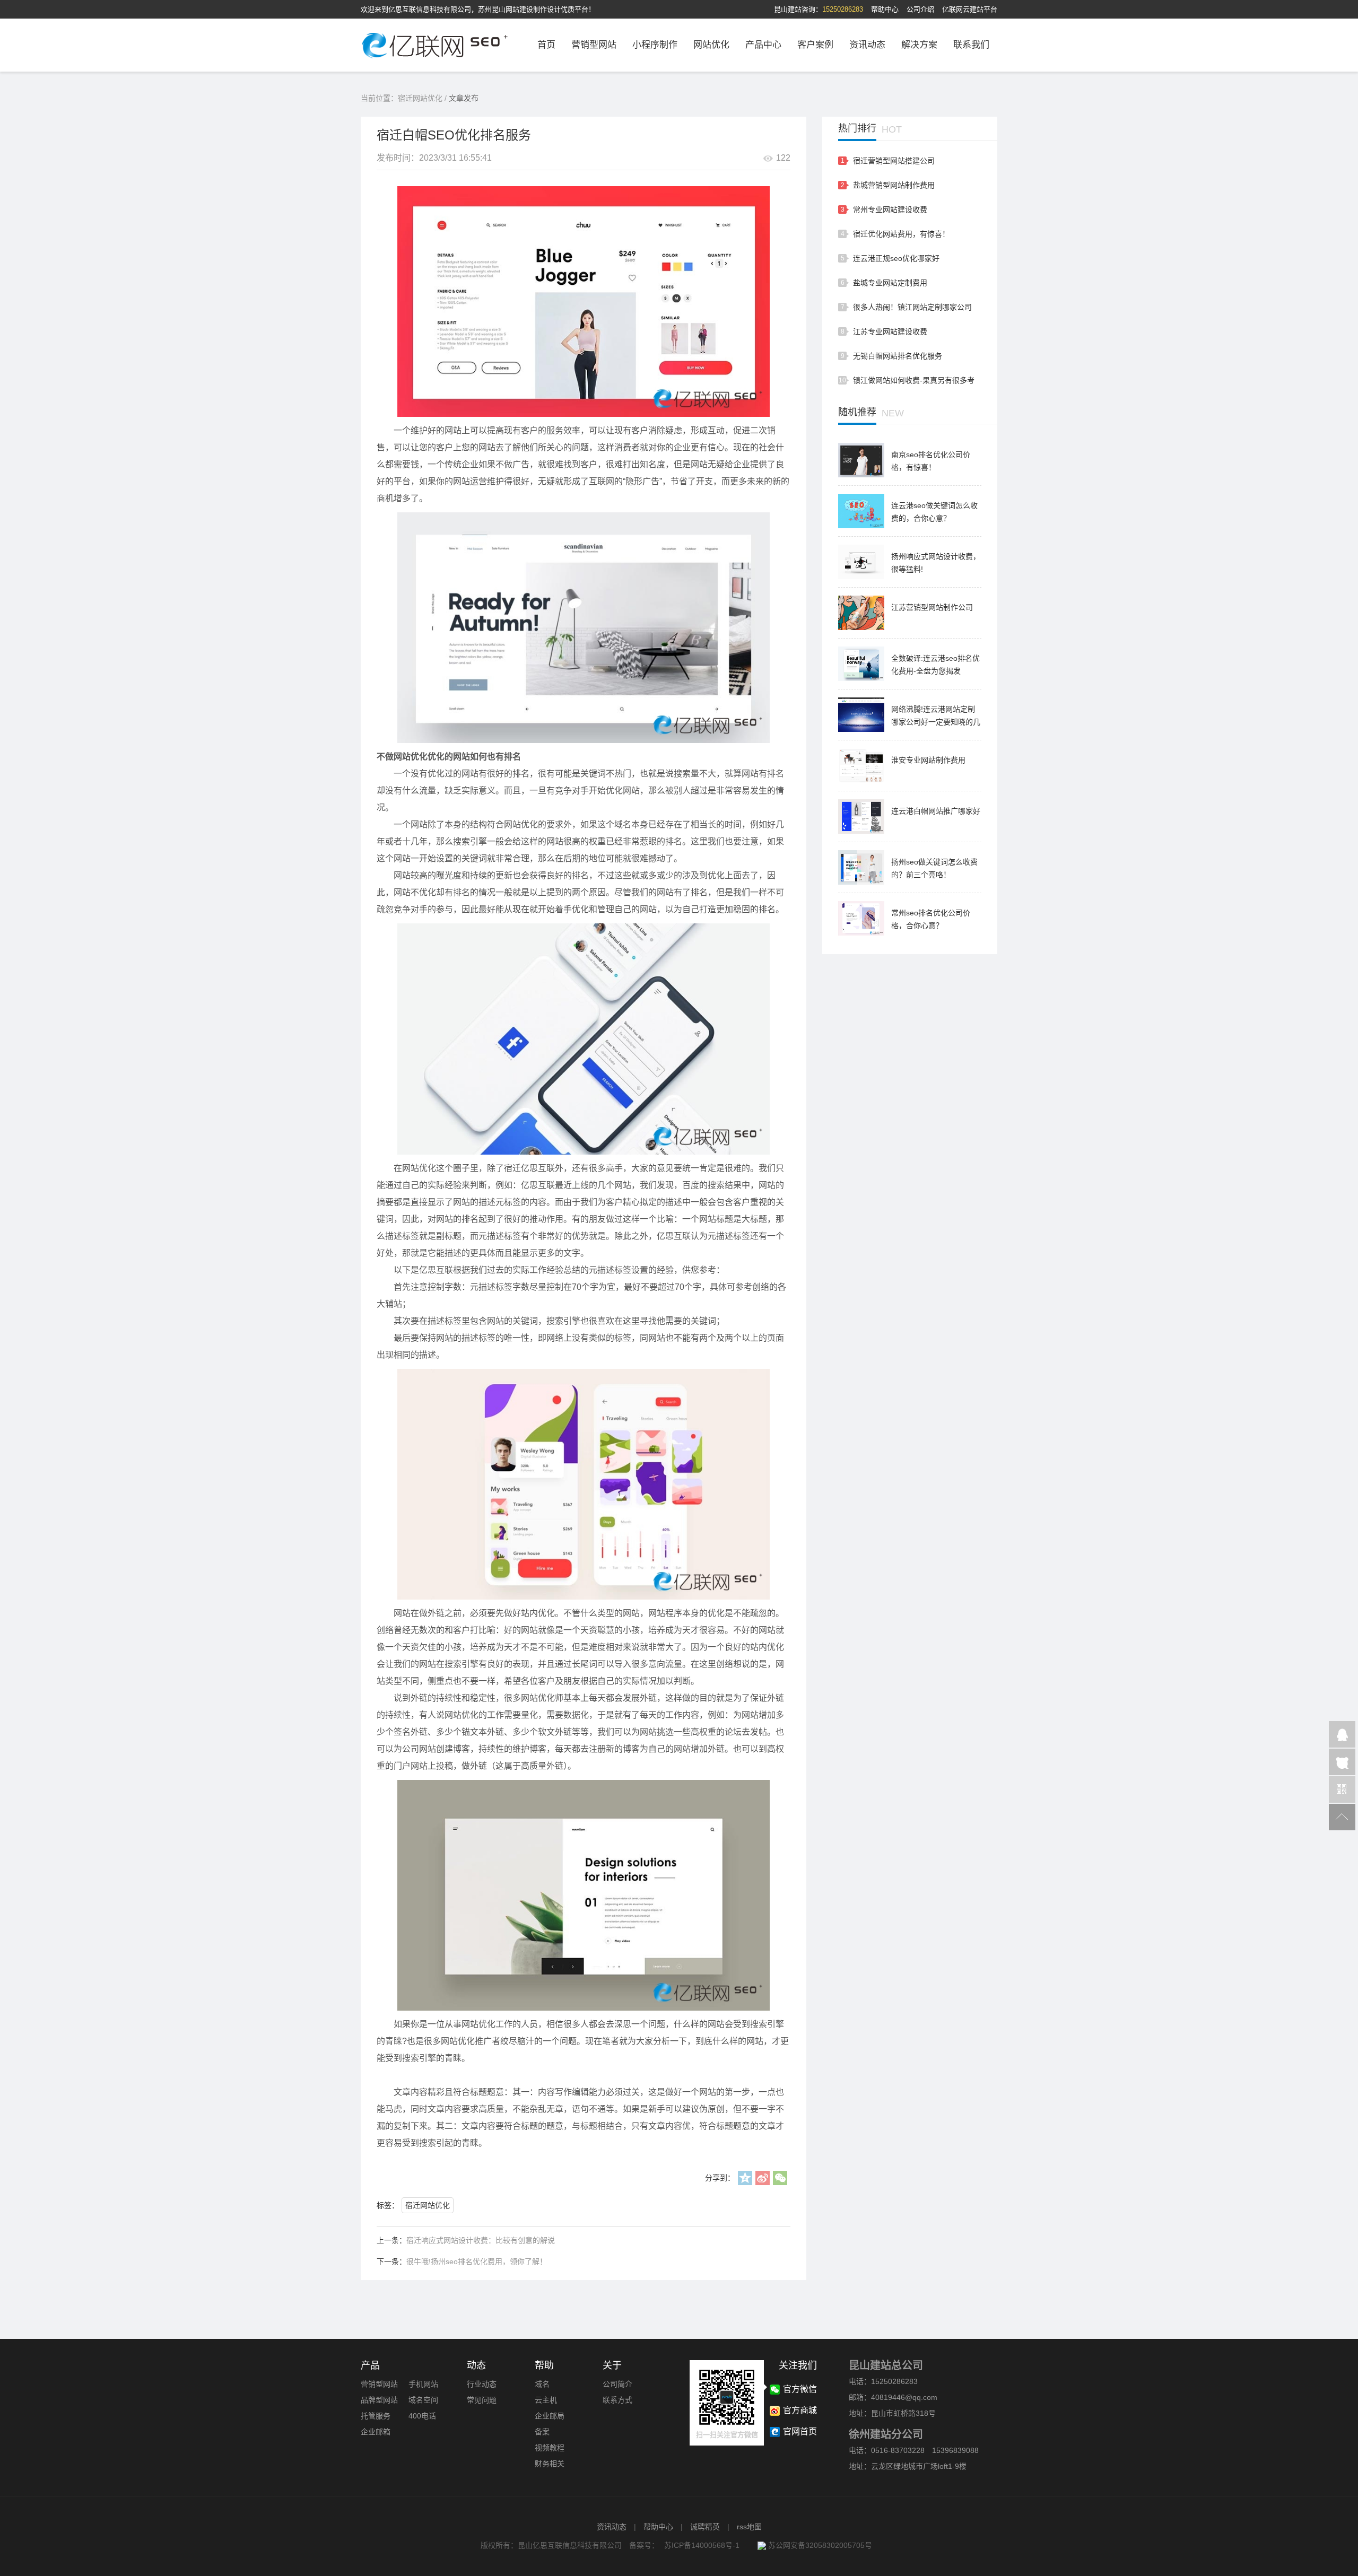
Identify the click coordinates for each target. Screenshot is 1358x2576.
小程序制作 (655, 45)
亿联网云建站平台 (970, 9)
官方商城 (800, 2410)
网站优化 (711, 45)
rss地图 (749, 2527)
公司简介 (617, 2384)
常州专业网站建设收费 (890, 209)
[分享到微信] (780, 2178)
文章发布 (464, 98)
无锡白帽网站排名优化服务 (898, 356)
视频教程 (550, 2448)
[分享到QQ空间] (745, 2178)
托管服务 (376, 2416)
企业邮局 (550, 2416)
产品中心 (763, 45)
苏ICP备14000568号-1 (702, 2545)
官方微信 (1342, 1789)
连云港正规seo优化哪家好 (896, 258)
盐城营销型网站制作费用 (894, 185)
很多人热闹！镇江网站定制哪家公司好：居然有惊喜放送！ (912, 310)
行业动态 (482, 2384)
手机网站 (423, 2384)
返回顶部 (1342, 1817)
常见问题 (482, 2400)
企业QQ (1342, 1734)
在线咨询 (1342, 1762)
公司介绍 (920, 9)
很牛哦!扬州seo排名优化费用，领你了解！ (477, 2261)
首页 (546, 45)
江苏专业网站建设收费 (890, 331)
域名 (542, 2384)
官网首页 (800, 2431)
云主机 (546, 2400)
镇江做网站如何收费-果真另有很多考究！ (914, 383)
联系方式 (617, 2400)
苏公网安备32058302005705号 (819, 2545)
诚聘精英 (705, 2527)
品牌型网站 (379, 2400)
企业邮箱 (376, 2432)
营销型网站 (594, 45)
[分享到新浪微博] (763, 2178)
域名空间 (423, 2400)
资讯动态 (867, 45)
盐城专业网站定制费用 (890, 283)
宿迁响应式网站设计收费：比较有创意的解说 (481, 2240)
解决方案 (919, 45)
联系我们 (971, 45)
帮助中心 (885, 9)
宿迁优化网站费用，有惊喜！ (901, 234)
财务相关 (550, 2464)
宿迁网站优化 (420, 98)
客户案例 (815, 45)
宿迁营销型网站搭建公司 (894, 161)
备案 (542, 2432)
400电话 (422, 2416)
